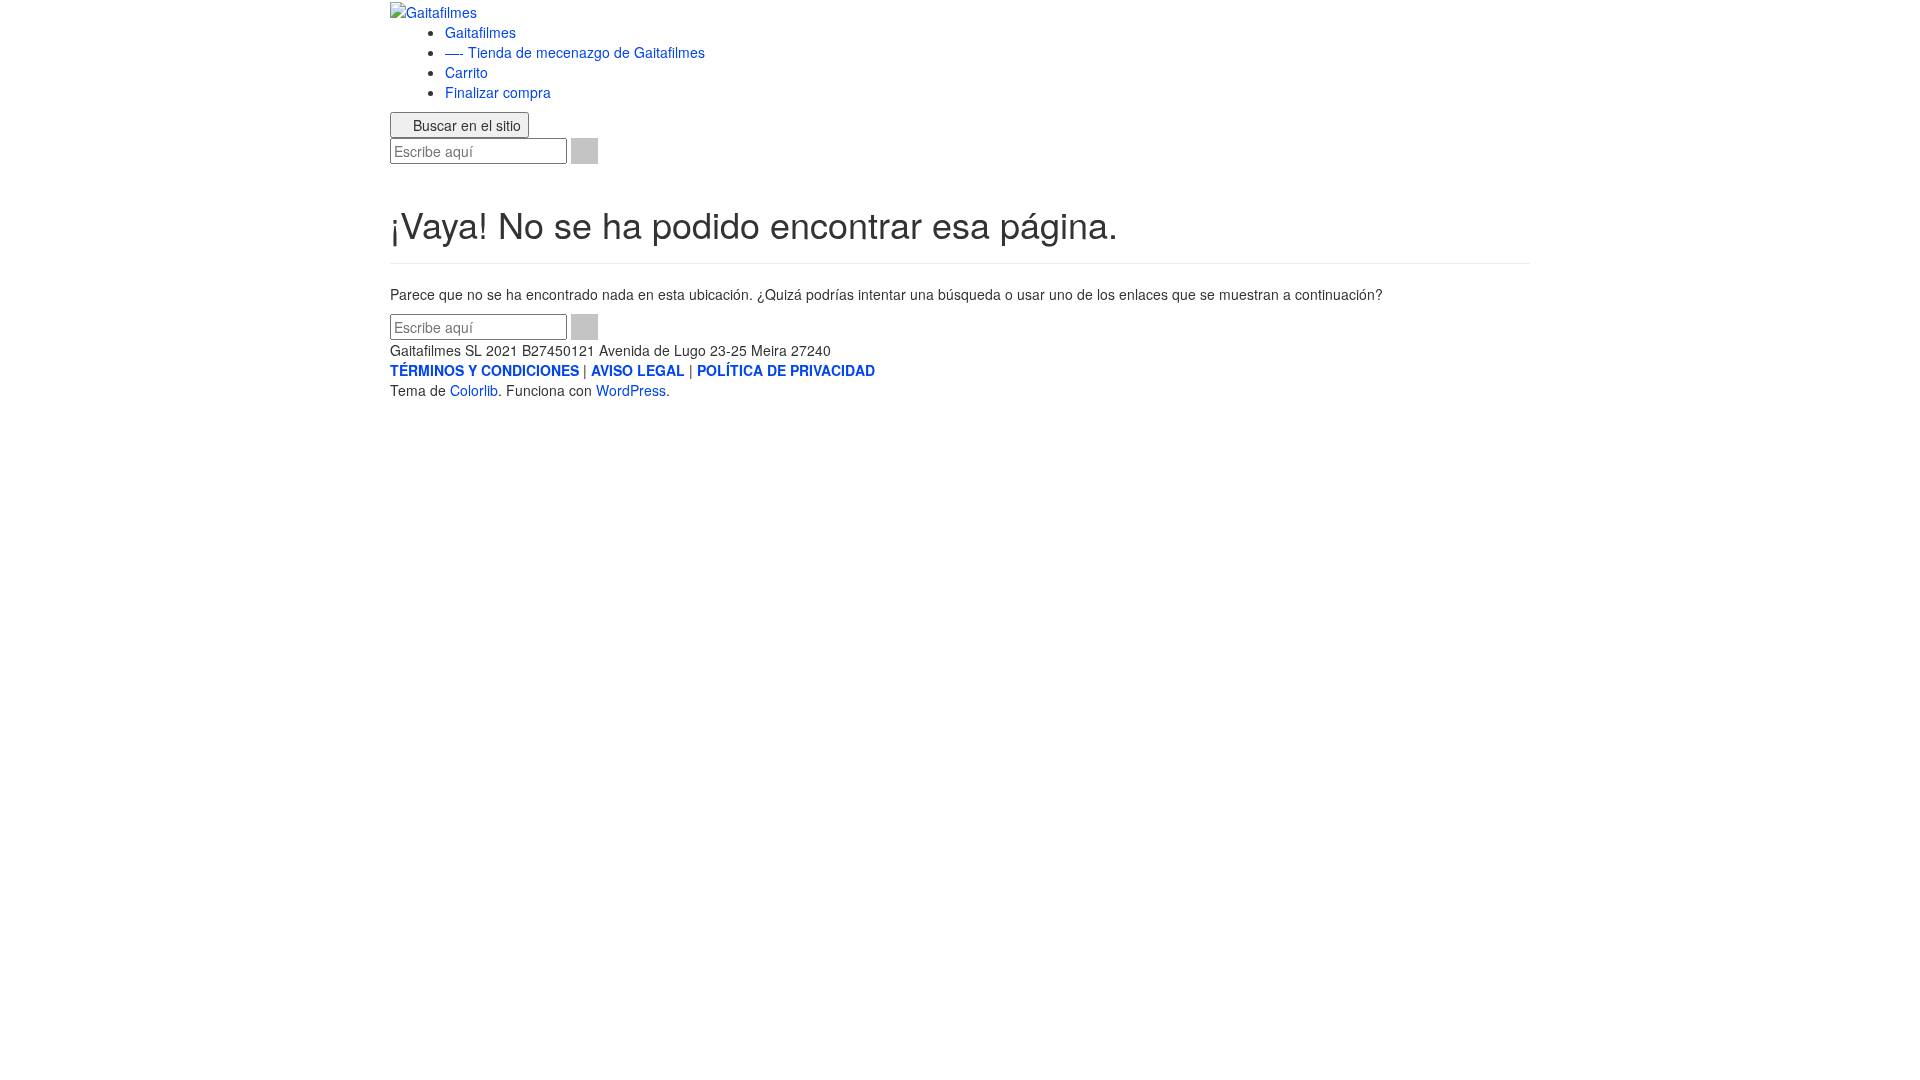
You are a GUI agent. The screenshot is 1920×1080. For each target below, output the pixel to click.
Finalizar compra (498, 92)
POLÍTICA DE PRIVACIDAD (786, 370)
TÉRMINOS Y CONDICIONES (484, 370)
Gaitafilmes (480, 32)
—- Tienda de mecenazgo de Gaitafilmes (575, 52)
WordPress (631, 390)
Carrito (466, 72)
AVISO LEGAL (638, 370)
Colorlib (474, 390)
